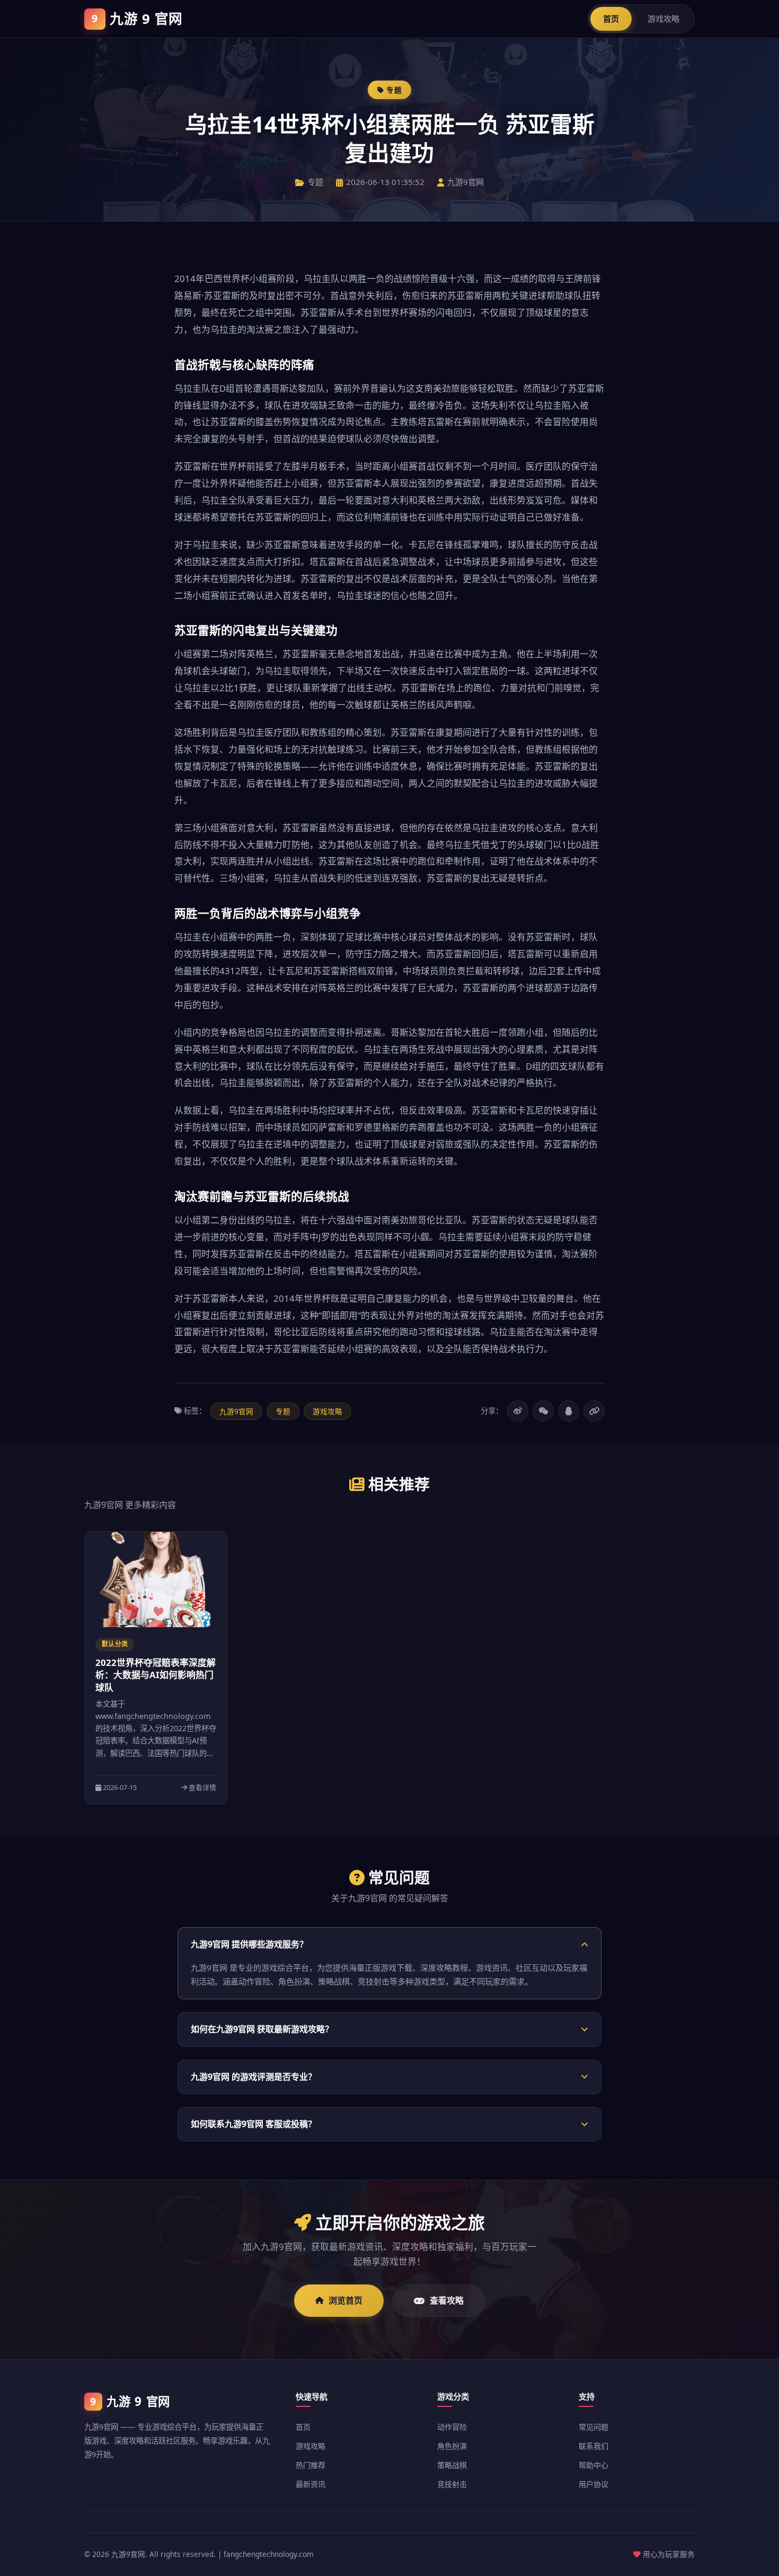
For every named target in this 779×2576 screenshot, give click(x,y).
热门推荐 (311, 2465)
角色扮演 (452, 2446)
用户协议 (594, 2484)
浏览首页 (346, 2300)
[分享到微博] (518, 1411)
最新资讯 (311, 2484)
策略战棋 (452, 2465)
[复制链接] (594, 1411)
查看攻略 (447, 2300)
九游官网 (137, 19)
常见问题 (594, 2427)
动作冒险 (452, 2427)
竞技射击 (452, 2484)
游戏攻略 (663, 19)
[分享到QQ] (569, 1411)
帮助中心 (594, 2465)
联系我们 (594, 2446)
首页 (611, 19)
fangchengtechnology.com (269, 2554)
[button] (389, 1944)
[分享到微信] (543, 1411)
